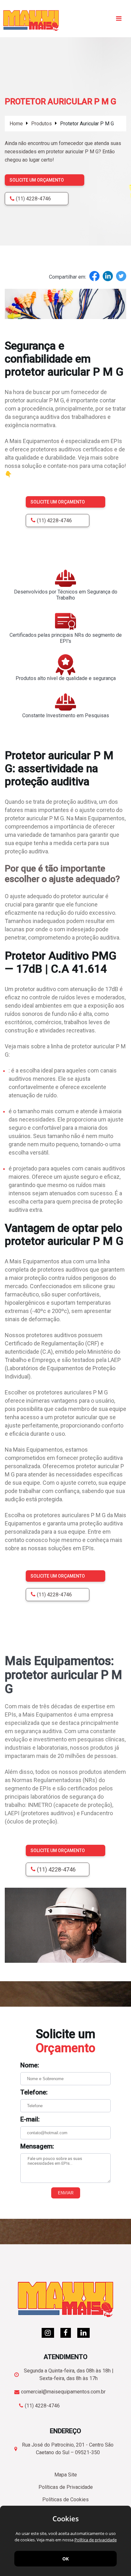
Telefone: (34, 2092)
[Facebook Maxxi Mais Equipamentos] (66, 2333)
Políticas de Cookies (65, 2500)
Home (16, 124)
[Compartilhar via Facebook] (94, 277)
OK (65, 2559)
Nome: (30, 2065)
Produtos (41, 124)
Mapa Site (66, 2475)
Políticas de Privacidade (66, 2487)
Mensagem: (37, 2146)
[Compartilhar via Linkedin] (108, 277)
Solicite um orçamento (37, 180)
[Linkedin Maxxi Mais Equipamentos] (83, 2333)
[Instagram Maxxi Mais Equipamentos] (48, 2333)
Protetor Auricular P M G (87, 124)
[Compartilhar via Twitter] (121, 277)
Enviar (66, 2193)
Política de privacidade (96, 2540)
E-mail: (30, 2119)
